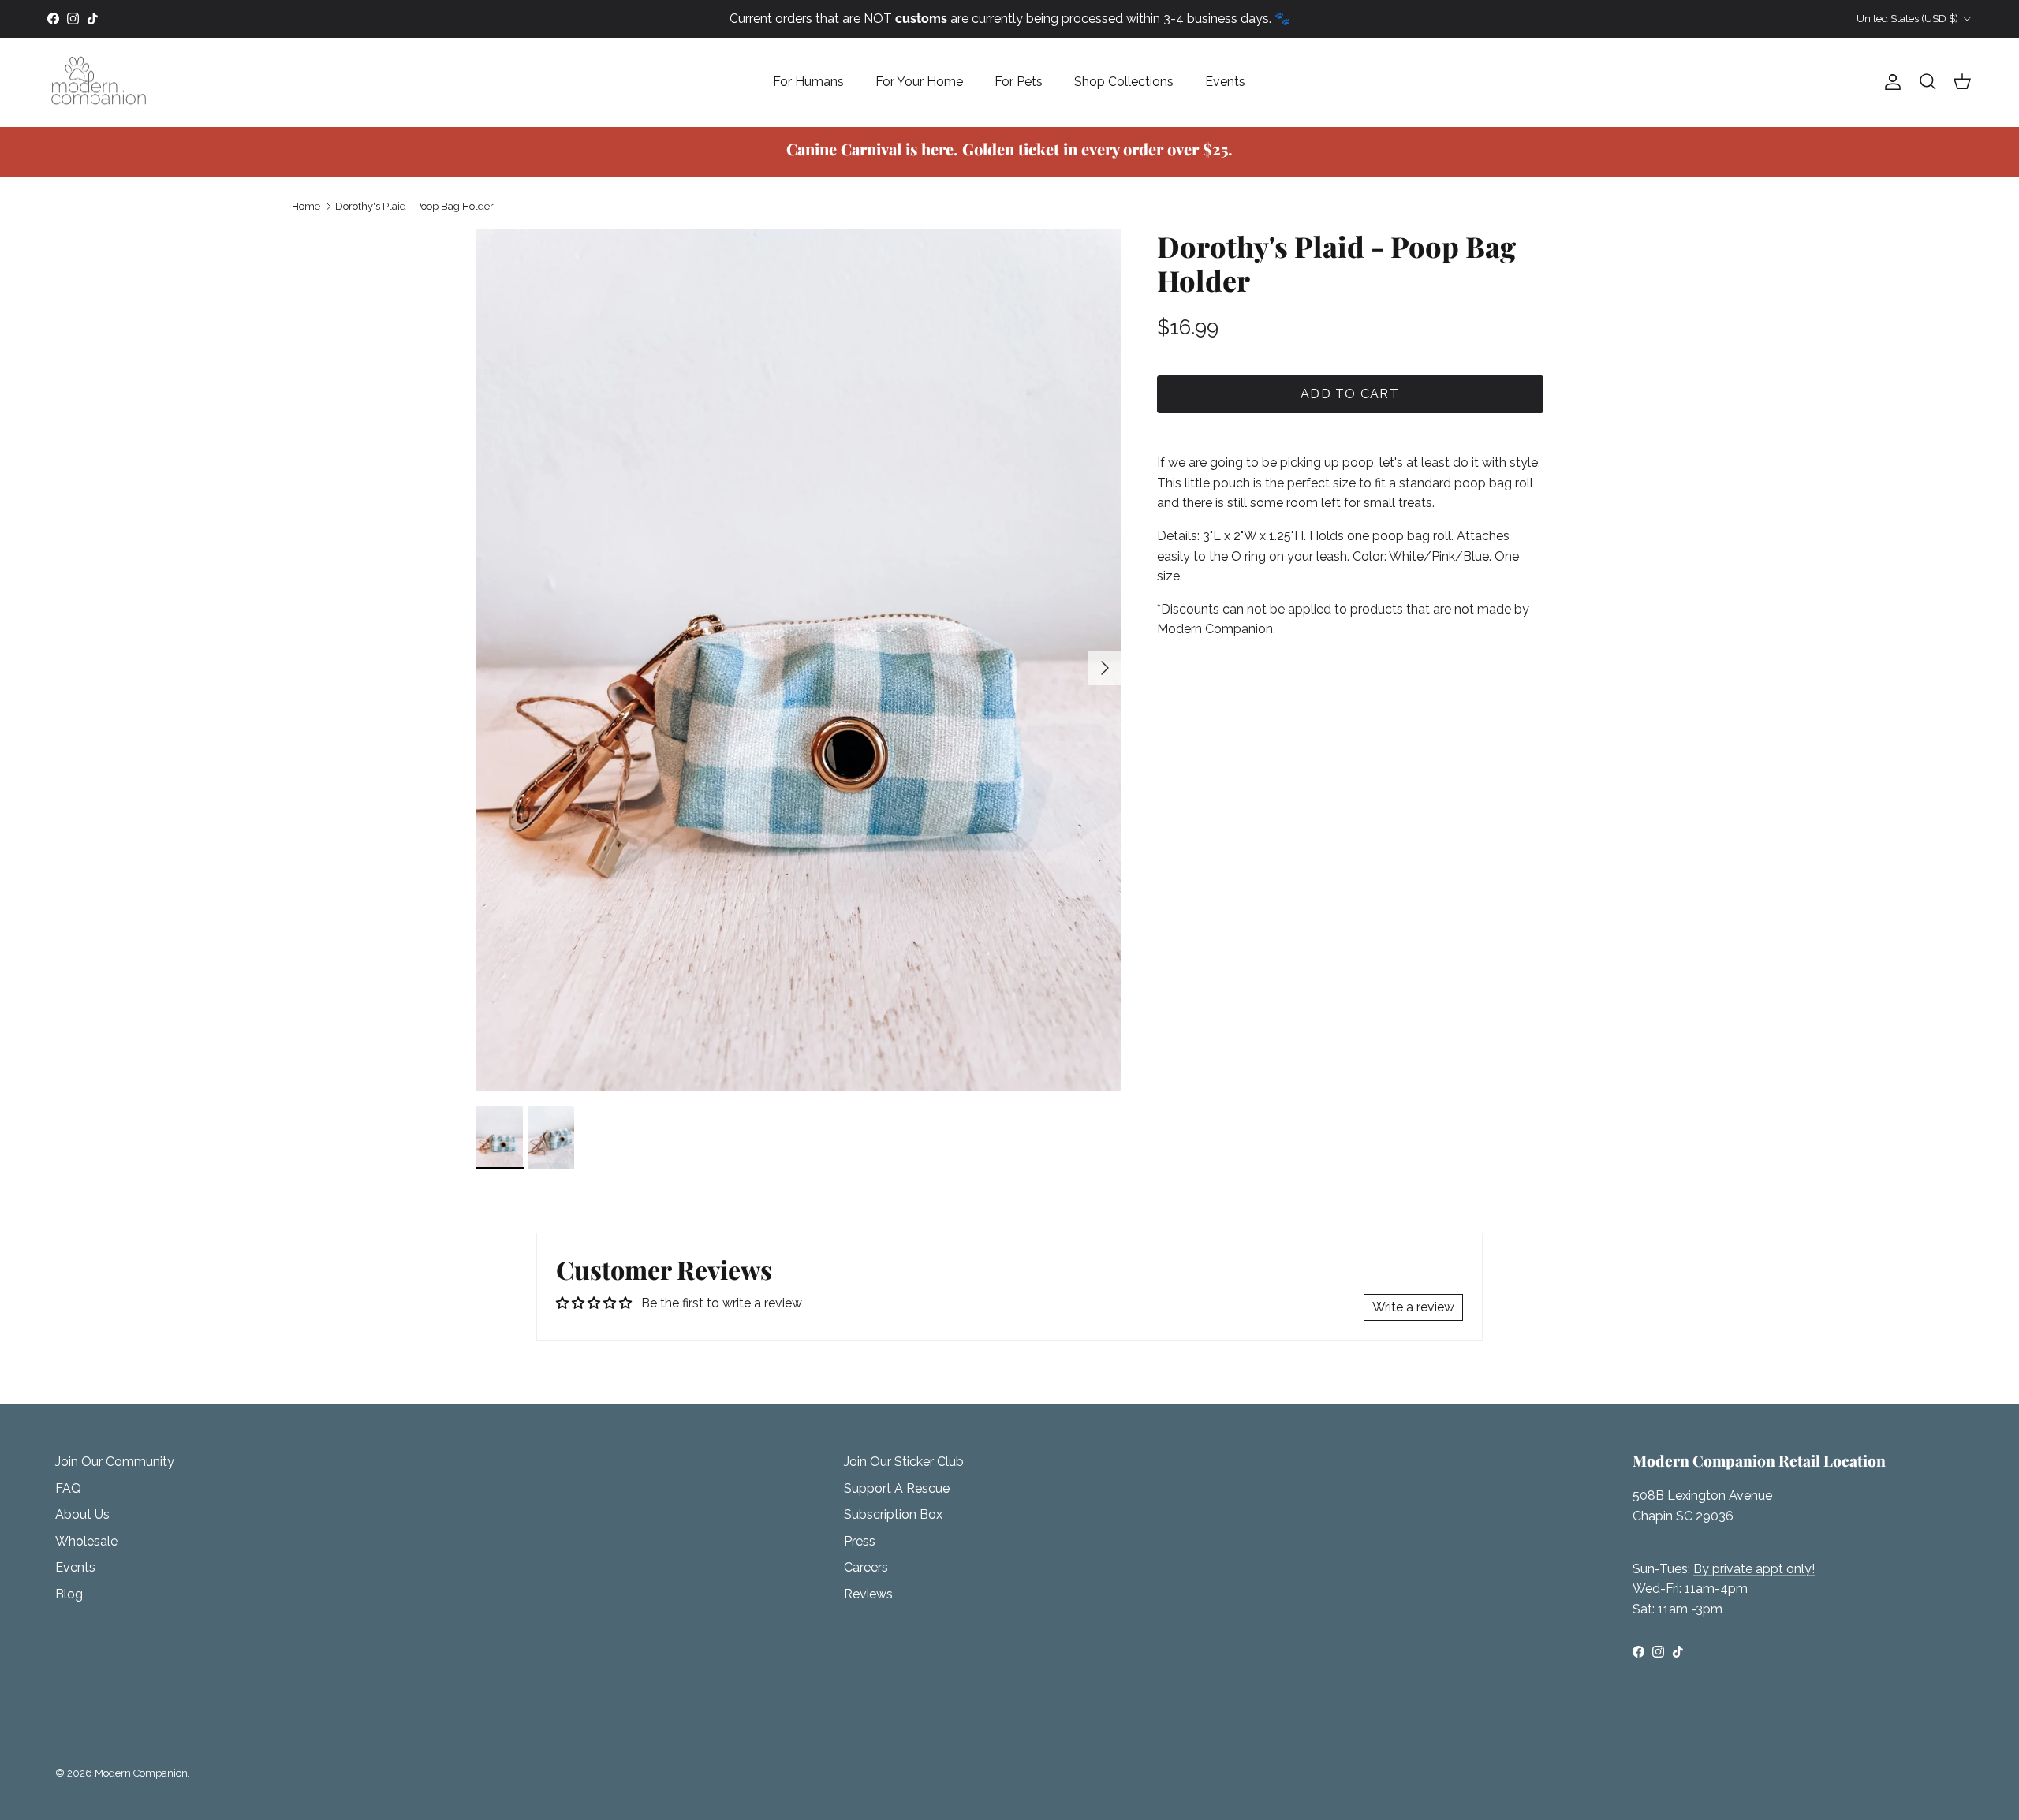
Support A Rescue (897, 1488)
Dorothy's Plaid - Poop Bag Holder (414, 206)
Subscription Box (893, 1514)
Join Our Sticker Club (904, 1462)
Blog (69, 1594)
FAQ (68, 1488)
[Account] (1890, 82)
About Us (82, 1514)
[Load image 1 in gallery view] (799, 660)
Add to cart (1350, 394)
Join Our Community (115, 1462)
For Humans (808, 82)
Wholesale (86, 1541)
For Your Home (919, 82)
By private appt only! (1754, 1569)
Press (860, 1541)
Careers (866, 1567)
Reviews (868, 1594)
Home (306, 206)
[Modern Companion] (99, 82)
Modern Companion (141, 1773)
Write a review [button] (1413, 1307)
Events (1225, 82)
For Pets (1019, 82)
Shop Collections (1124, 82)
